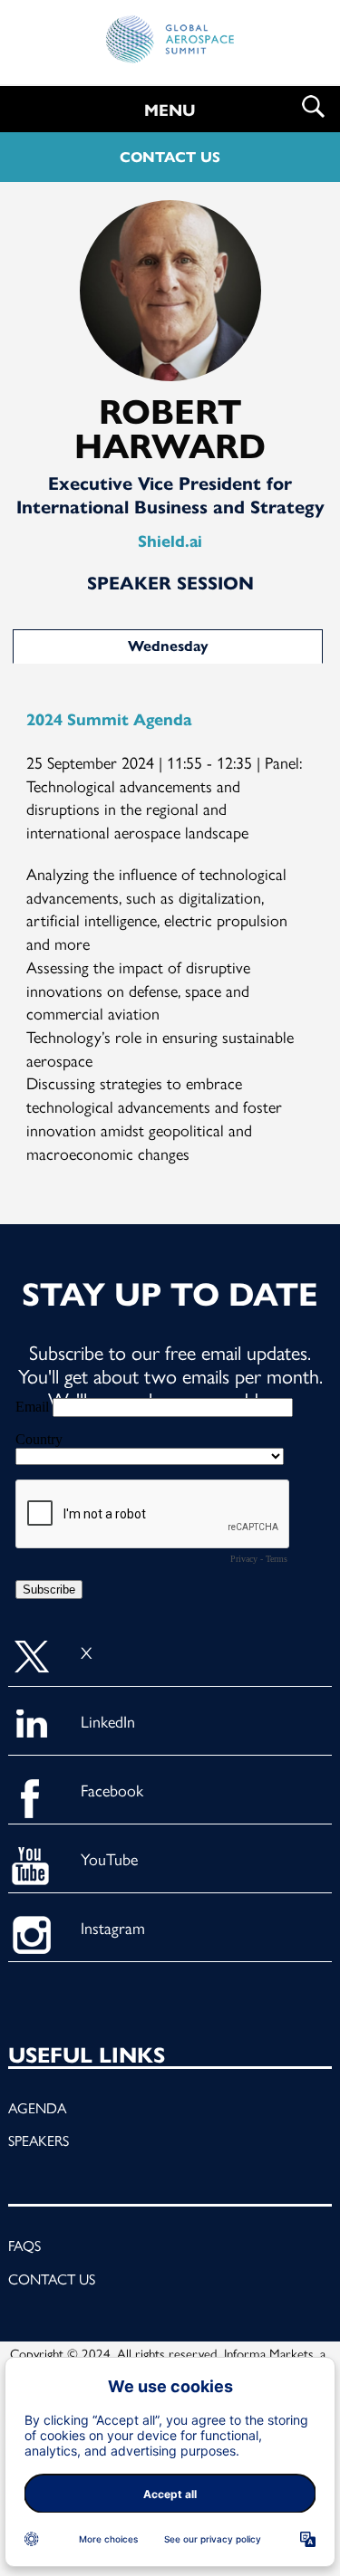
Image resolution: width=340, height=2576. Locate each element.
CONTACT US (170, 157)
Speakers (39, 2140)
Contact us (52, 2279)
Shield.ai (170, 541)
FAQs (24, 2245)
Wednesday (168, 646)
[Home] (170, 46)
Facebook (112, 1790)
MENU (170, 110)
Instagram (113, 1927)
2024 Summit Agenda (109, 720)
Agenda (37, 2107)
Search (313, 106)
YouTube (109, 1858)
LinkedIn (108, 1721)
